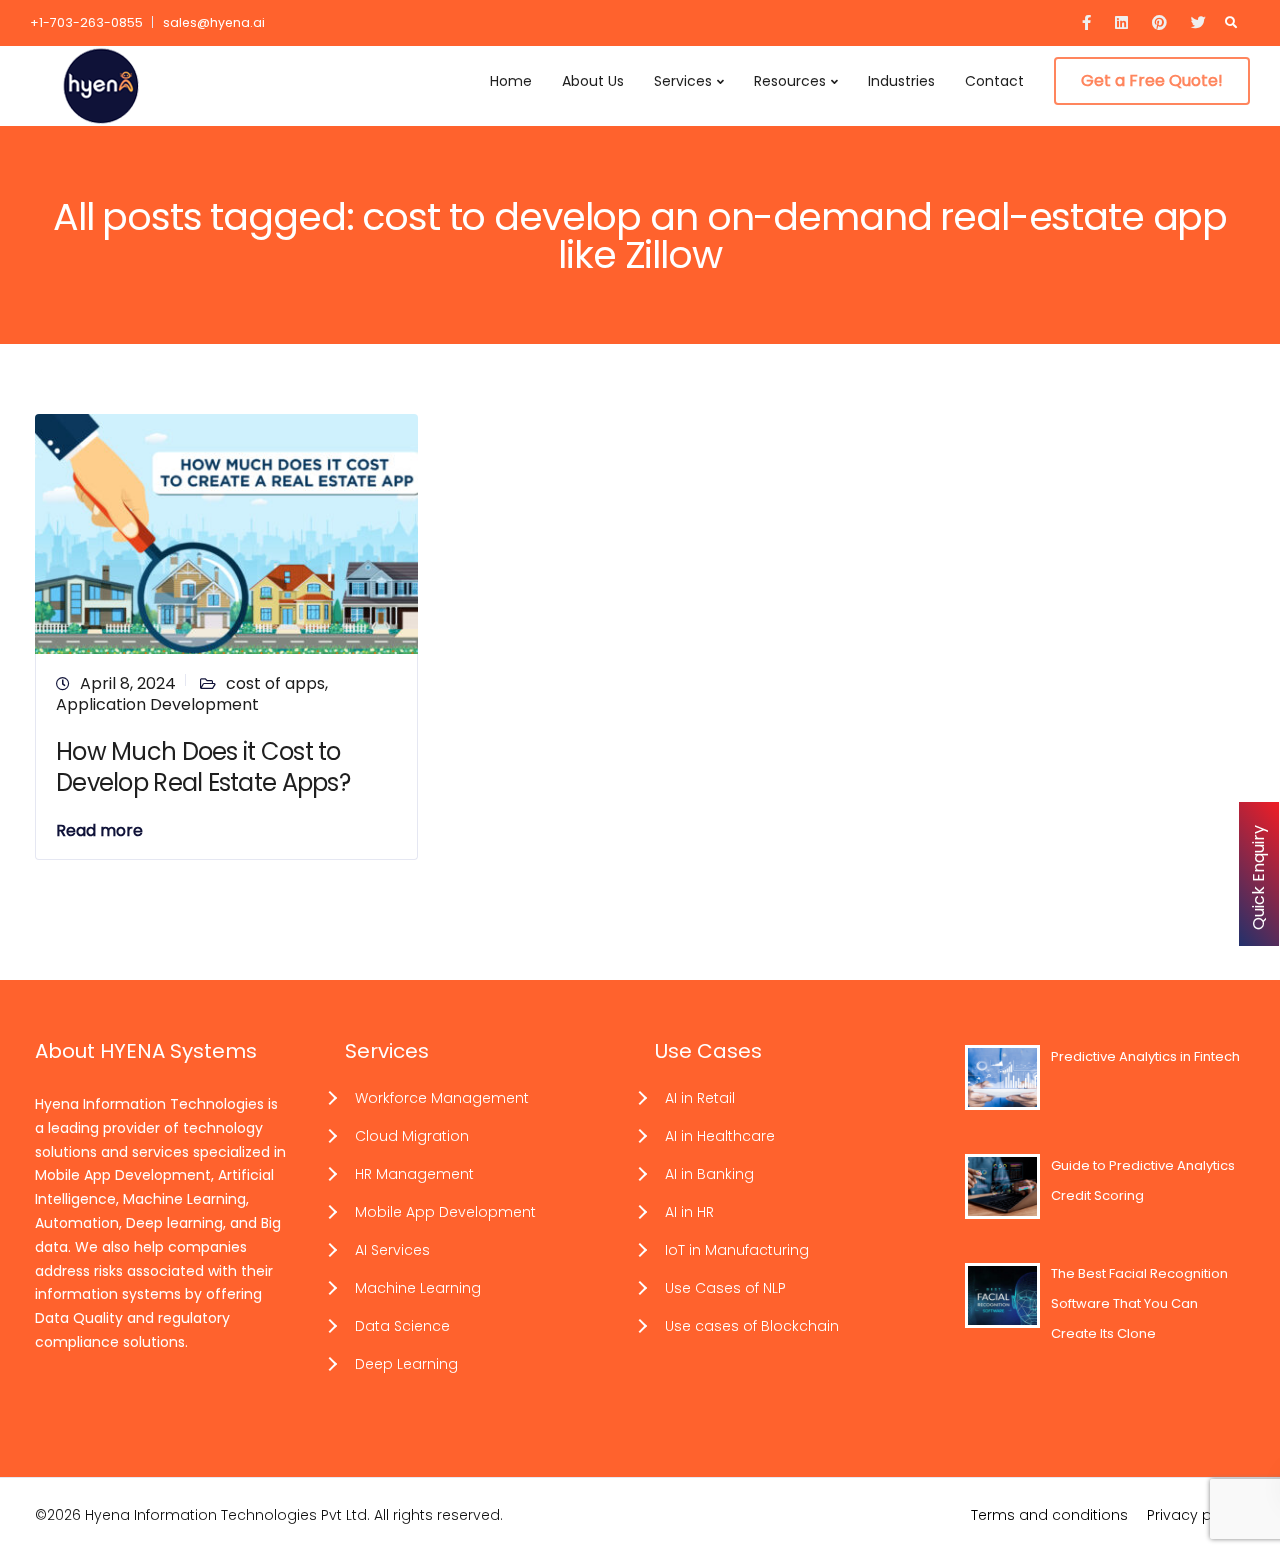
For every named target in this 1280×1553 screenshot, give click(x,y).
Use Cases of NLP (725, 1288)
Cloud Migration (412, 1136)
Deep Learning (406, 1364)
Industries (901, 81)
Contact (994, 81)
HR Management (414, 1174)
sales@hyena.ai (214, 22)
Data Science (402, 1326)
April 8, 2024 (128, 683)
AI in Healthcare (720, 1136)
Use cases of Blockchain (752, 1326)
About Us (593, 81)
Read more (99, 831)
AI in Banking (709, 1174)
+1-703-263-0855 (86, 22)
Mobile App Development (445, 1212)
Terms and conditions (1049, 1515)
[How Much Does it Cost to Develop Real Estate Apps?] (226, 532)
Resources (790, 81)
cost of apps (275, 683)
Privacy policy (1196, 1515)
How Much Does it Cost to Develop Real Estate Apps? (203, 767)
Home (511, 81)
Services (683, 81)
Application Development (157, 704)
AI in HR (689, 1212)
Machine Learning (418, 1288)
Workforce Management (442, 1098)
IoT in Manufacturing (737, 1250)
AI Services (392, 1250)
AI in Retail (700, 1098)
